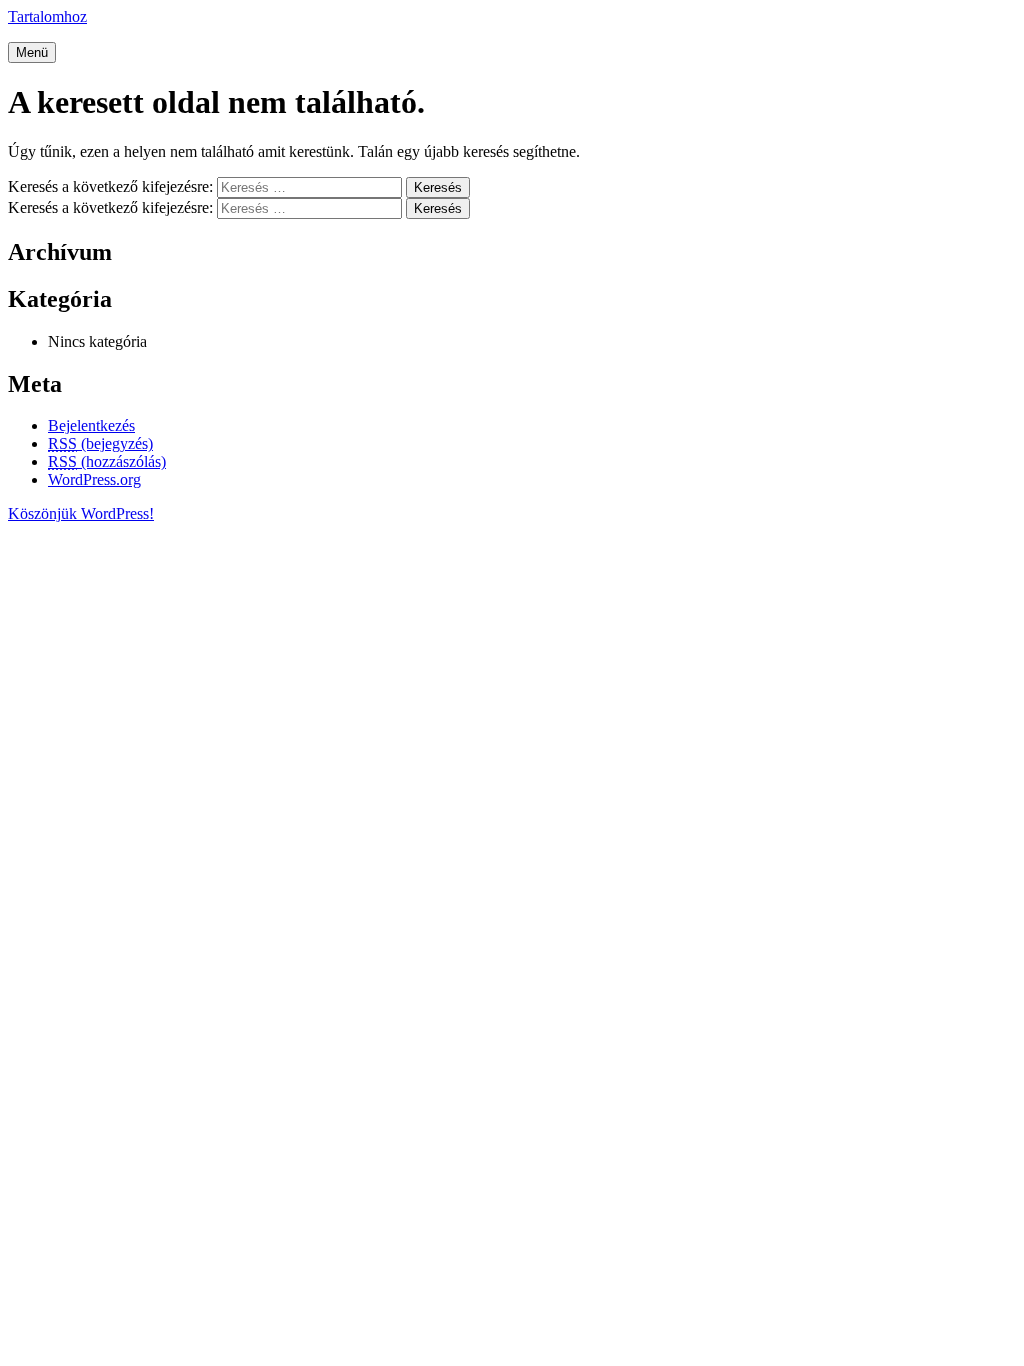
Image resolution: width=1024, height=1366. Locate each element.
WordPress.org (94, 479)
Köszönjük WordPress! (81, 513)
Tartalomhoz (47, 16)
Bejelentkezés (91, 425)
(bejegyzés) (100, 443)
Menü (32, 52)
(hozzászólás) (107, 461)
